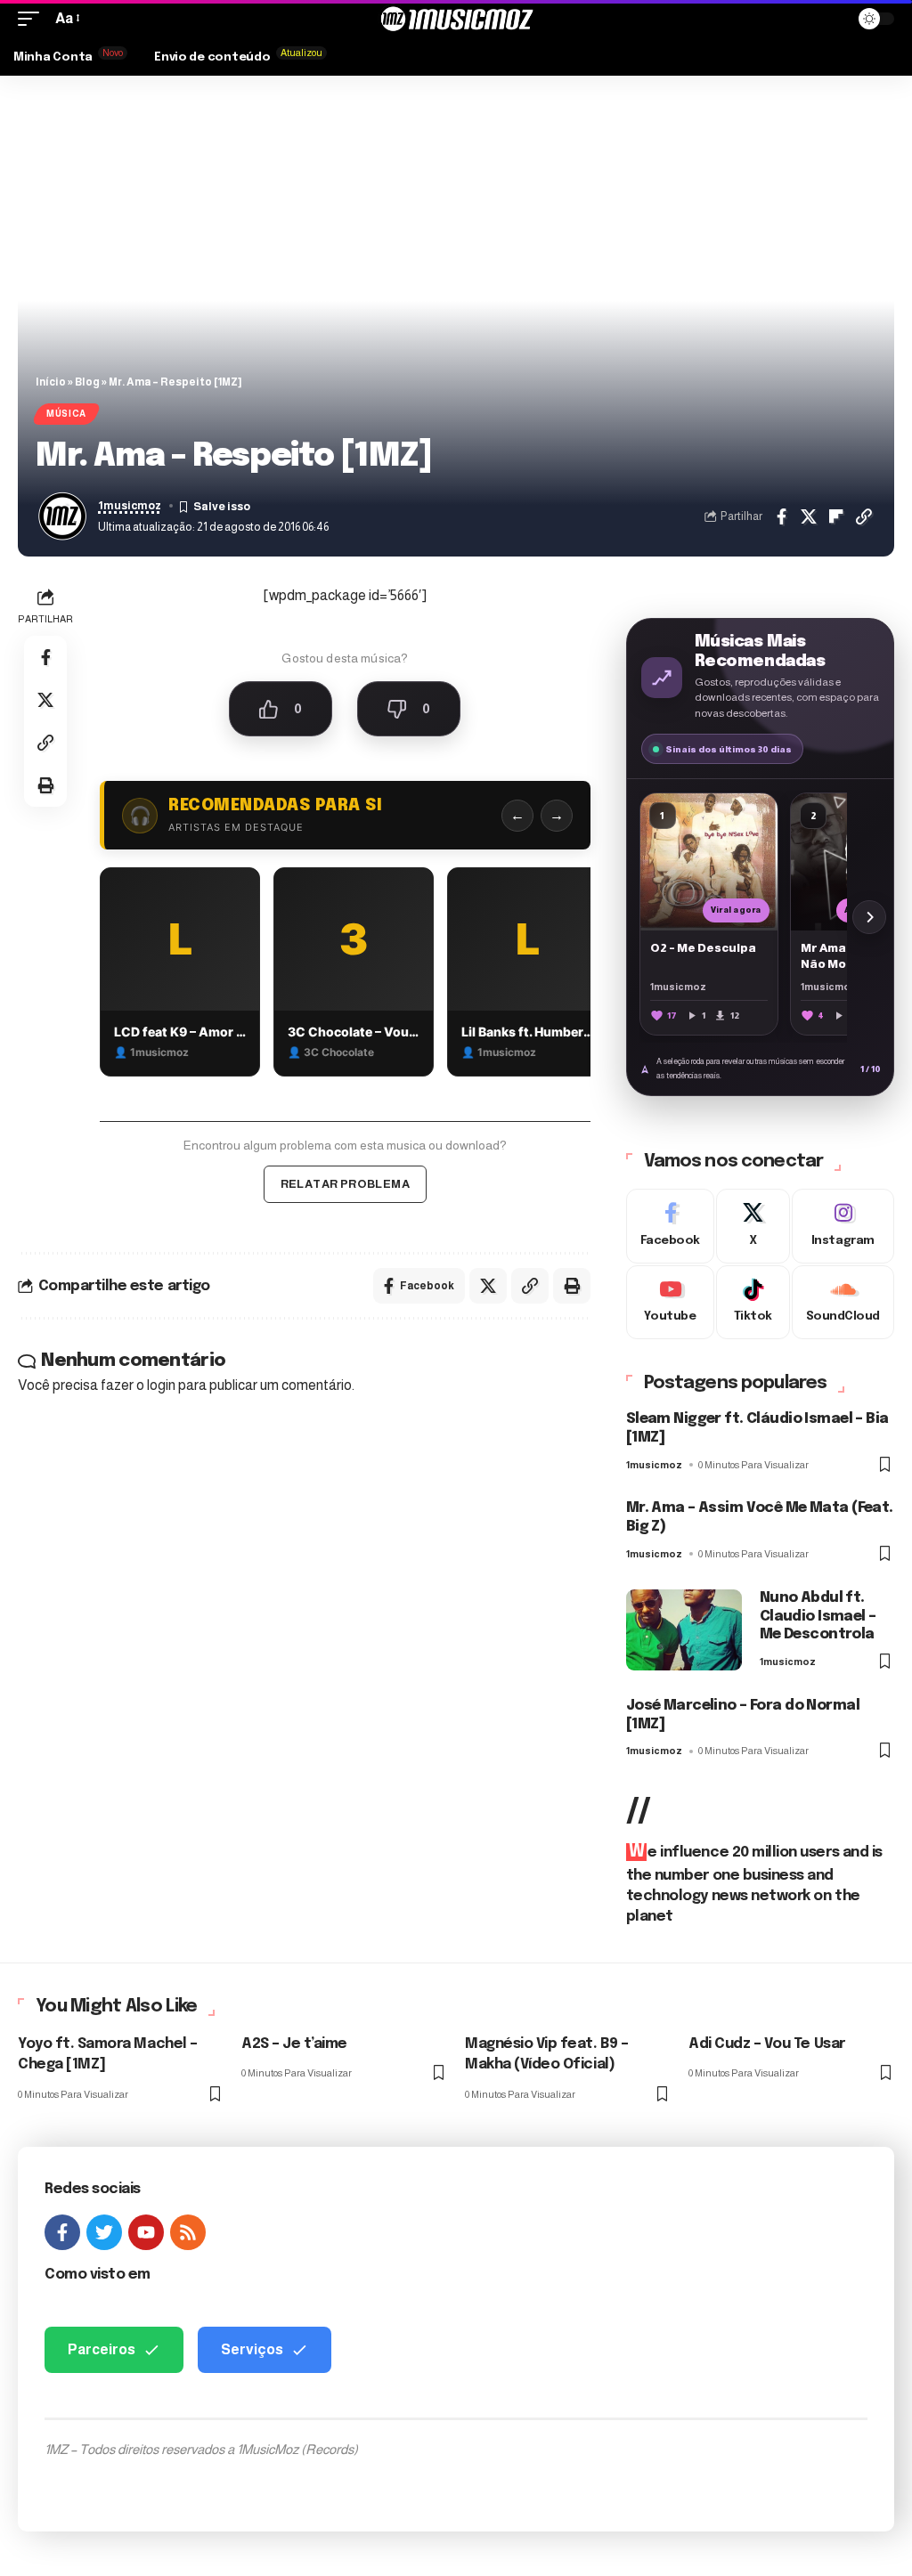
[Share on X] (809, 516)
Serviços (252, 2349)
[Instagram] (843, 1226)
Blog (87, 382)
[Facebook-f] (62, 2232)
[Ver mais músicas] (869, 917)
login (161, 1385)
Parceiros (102, 2349)
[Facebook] (670, 1226)
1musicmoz (130, 506)
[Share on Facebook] (781, 516)
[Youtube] (670, 1303)
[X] (753, 1226)
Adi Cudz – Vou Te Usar (767, 2044)
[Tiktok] (753, 1303)
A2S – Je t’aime (294, 2044)
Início (51, 382)
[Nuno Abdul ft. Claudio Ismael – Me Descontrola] (684, 1630)
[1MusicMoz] (456, 19)
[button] (33, 18)
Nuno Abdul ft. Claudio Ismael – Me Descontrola (818, 1617)
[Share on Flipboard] (836, 516)
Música (66, 414)
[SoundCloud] (843, 1303)
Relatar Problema (345, 1184)
